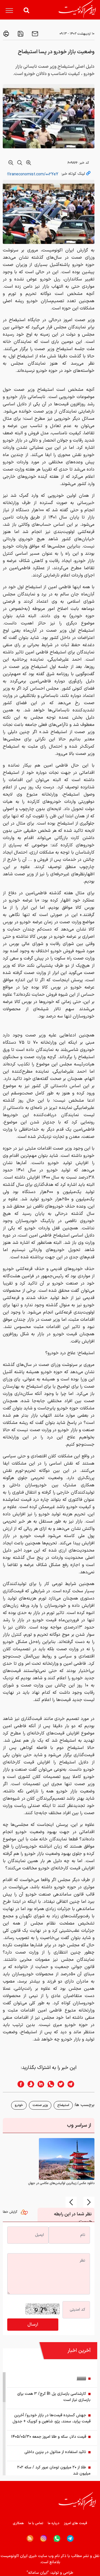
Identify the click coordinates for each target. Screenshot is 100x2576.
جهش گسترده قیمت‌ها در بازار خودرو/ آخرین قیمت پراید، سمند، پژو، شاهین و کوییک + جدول (52, 2418)
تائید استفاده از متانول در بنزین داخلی (55, 2452)
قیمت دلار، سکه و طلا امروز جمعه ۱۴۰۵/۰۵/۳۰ (49, 2437)
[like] (26, 2214)
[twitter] (59, 2084)
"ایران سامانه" (38, 2573)
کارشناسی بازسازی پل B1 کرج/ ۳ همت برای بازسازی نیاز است (54, 2397)
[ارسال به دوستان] (34, 34)
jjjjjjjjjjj (82, 2379)
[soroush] (29, 2084)
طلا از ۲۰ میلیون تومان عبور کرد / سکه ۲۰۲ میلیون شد (54, 2470)
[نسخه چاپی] (6, 34)
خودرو (19, 2105)
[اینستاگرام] (43, 2539)
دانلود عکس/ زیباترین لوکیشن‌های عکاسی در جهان (61, 2183)
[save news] (20, 34)
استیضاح (63, 2105)
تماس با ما (36, 2523)
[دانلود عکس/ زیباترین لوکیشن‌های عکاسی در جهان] (67, 2159)
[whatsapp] (49, 2084)
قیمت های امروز (76, 2523)
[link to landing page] (77, 9)
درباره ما (54, 2523)
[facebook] (19, 2084)
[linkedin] (39, 2084)
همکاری (18, 2523)
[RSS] (30, 2538)
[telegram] (74, 2084)
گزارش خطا (11, 2212)
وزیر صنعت (40, 2105)
